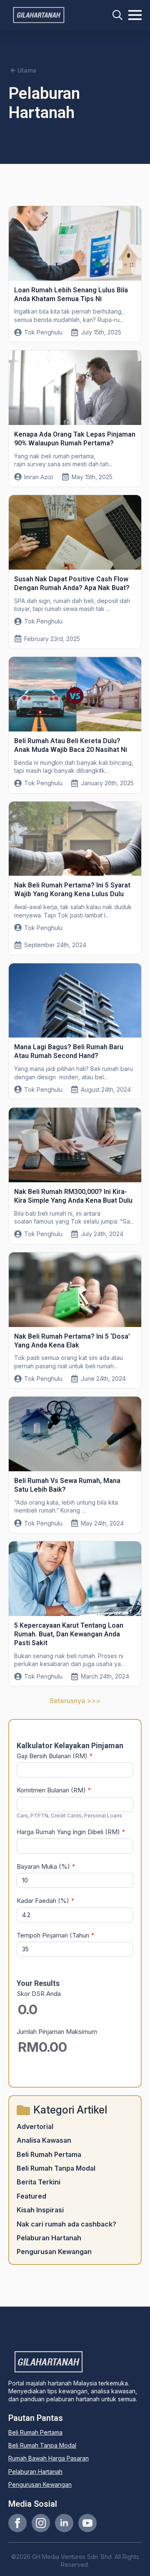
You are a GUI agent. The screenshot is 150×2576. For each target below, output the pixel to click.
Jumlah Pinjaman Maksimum (57, 2032)
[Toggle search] (117, 15)
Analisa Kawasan (44, 2140)
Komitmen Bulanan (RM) (54, 1790)
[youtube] (87, 2523)
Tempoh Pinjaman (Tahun (56, 1935)
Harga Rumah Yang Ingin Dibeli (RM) (71, 1832)
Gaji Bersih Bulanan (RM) (55, 1756)
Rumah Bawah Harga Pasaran (49, 2458)
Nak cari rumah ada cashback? (66, 2224)
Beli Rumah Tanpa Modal (56, 2168)
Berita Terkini (39, 2182)
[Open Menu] (135, 15)
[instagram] (41, 2523)
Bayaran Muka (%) (46, 1866)
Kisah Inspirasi (40, 2210)
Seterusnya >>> (75, 1701)
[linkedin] (64, 2523)
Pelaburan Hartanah (49, 2238)
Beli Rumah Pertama (49, 2154)
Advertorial (35, 2126)
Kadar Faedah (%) (46, 1901)
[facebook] (17, 2523)
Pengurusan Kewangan (54, 2252)
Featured (31, 2196)
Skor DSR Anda (39, 1994)
